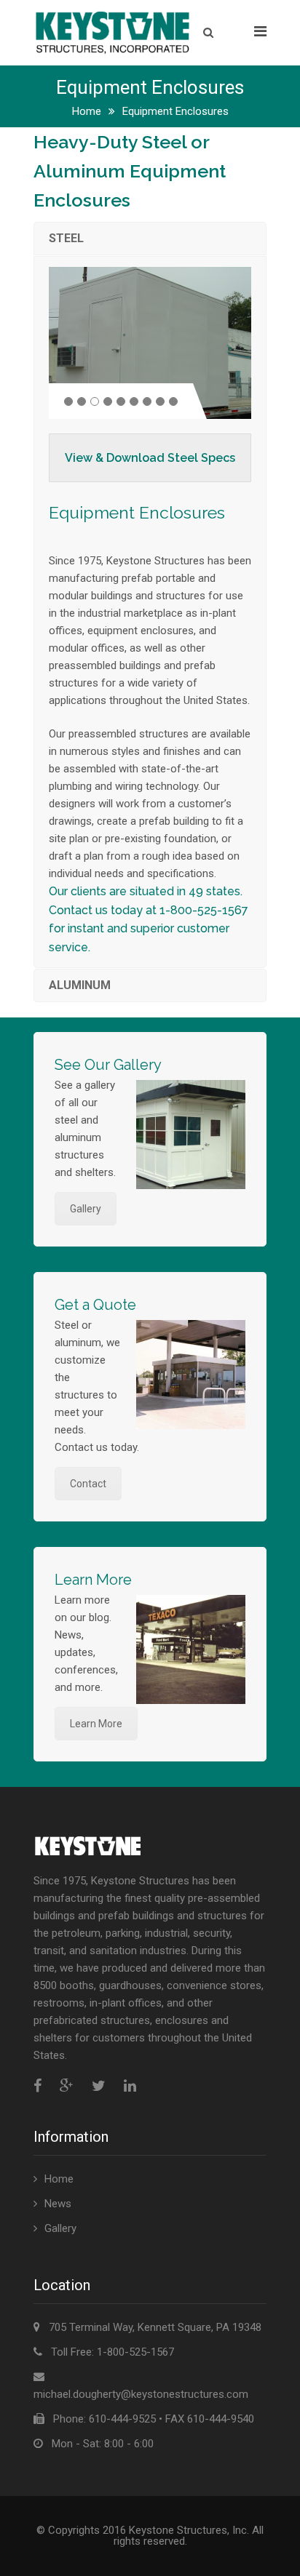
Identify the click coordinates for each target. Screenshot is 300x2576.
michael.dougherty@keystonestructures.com (141, 2394)
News (58, 2204)
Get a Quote (95, 1305)
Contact (88, 1484)
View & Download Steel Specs (150, 458)
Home (87, 111)
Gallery (86, 1209)
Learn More (96, 1724)
